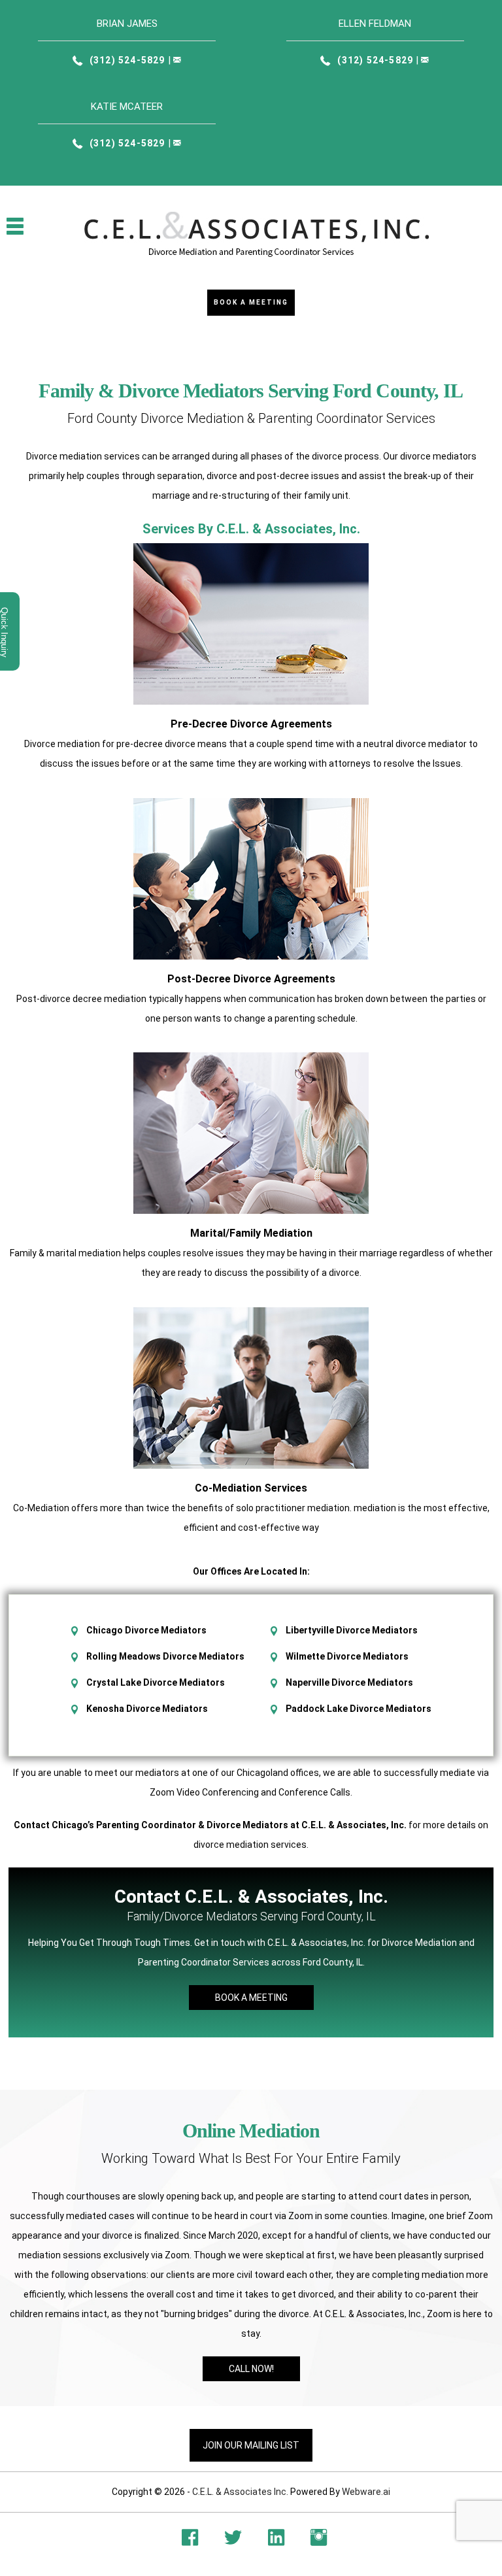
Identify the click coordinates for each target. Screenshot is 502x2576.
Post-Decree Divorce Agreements (251, 979)
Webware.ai (366, 2492)
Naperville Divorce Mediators (349, 1682)
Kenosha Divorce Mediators (147, 1709)
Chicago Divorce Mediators (146, 1630)
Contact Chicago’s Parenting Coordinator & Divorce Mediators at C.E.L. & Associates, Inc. (210, 1825)
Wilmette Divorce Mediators (347, 1656)
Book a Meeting (251, 302)
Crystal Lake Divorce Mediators (156, 1682)
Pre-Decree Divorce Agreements (251, 724)
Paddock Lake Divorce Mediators (359, 1709)
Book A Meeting (251, 1998)
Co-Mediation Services (251, 1488)
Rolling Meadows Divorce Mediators (165, 1656)
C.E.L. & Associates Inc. (240, 2492)
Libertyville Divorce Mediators (352, 1630)
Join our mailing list (251, 2445)
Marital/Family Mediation (251, 1233)
